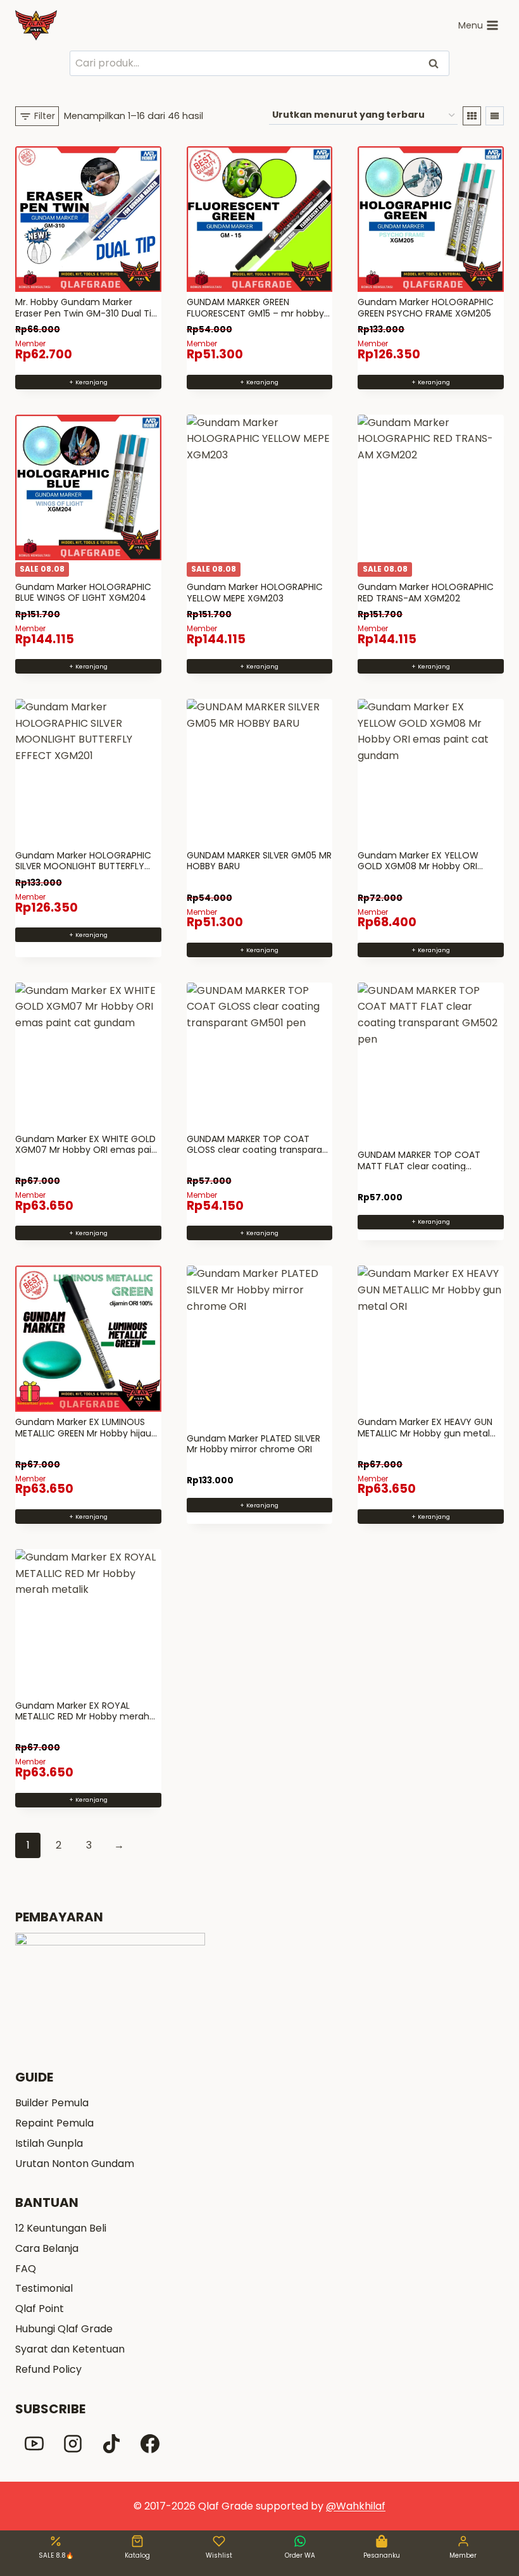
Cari (435, 64)
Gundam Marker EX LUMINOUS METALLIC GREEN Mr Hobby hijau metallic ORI (83, 1433)
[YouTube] (34, 2444)
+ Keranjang (431, 1222)
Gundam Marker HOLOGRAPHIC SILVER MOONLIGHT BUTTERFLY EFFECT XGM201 (83, 866)
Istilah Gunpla (49, 2143)
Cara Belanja (47, 2248)
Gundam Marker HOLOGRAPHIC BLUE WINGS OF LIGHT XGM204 (83, 593)
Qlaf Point (40, 2309)
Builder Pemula (52, 2103)
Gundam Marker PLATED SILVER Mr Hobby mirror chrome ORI (253, 1444)
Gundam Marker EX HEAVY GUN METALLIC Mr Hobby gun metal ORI (425, 1433)
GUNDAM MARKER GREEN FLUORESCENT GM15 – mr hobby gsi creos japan (255, 313)
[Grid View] (472, 116)
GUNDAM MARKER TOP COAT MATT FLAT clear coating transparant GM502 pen (419, 1166)
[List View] (495, 116)
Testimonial (44, 2288)
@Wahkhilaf (356, 2506)
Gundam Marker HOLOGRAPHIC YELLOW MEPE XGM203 (255, 593)
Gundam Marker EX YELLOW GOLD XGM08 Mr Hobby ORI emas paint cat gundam (418, 866)
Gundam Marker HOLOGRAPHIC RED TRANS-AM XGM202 (426, 593)
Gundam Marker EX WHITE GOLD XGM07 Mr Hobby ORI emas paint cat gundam (88, 1150)
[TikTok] (111, 2444)
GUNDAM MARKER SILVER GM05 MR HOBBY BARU (259, 861)
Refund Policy (48, 2369)
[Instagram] (73, 2444)
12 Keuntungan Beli (61, 2228)
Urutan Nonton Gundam (75, 2164)
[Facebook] (150, 2444)
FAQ (26, 2269)
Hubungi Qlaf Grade (64, 2329)
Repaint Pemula (54, 2123)
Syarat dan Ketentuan (70, 2349)
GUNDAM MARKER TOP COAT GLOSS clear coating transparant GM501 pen (259, 1150)
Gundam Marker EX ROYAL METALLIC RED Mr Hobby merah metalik (82, 1717)
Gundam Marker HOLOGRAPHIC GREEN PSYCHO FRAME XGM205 (426, 308)
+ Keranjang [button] (88, 382)
